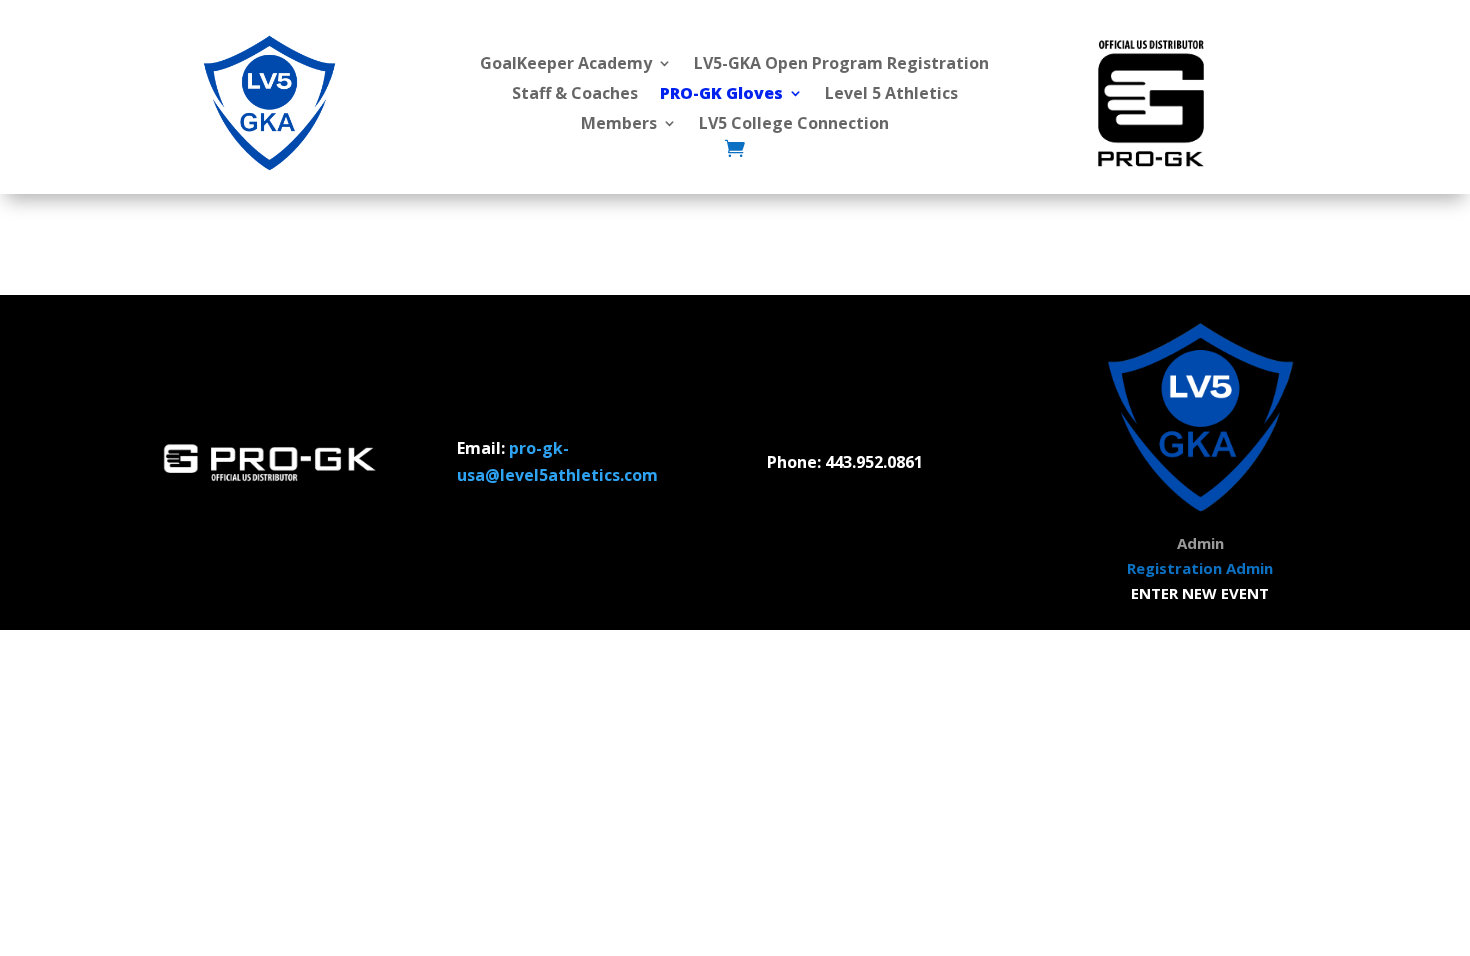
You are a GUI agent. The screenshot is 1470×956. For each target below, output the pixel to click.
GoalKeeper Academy (566, 65)
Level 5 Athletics (891, 95)
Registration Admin (1200, 568)
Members (619, 125)
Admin (1200, 543)
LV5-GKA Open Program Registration (841, 65)
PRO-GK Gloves (721, 95)
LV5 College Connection (794, 125)
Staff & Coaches (575, 95)
